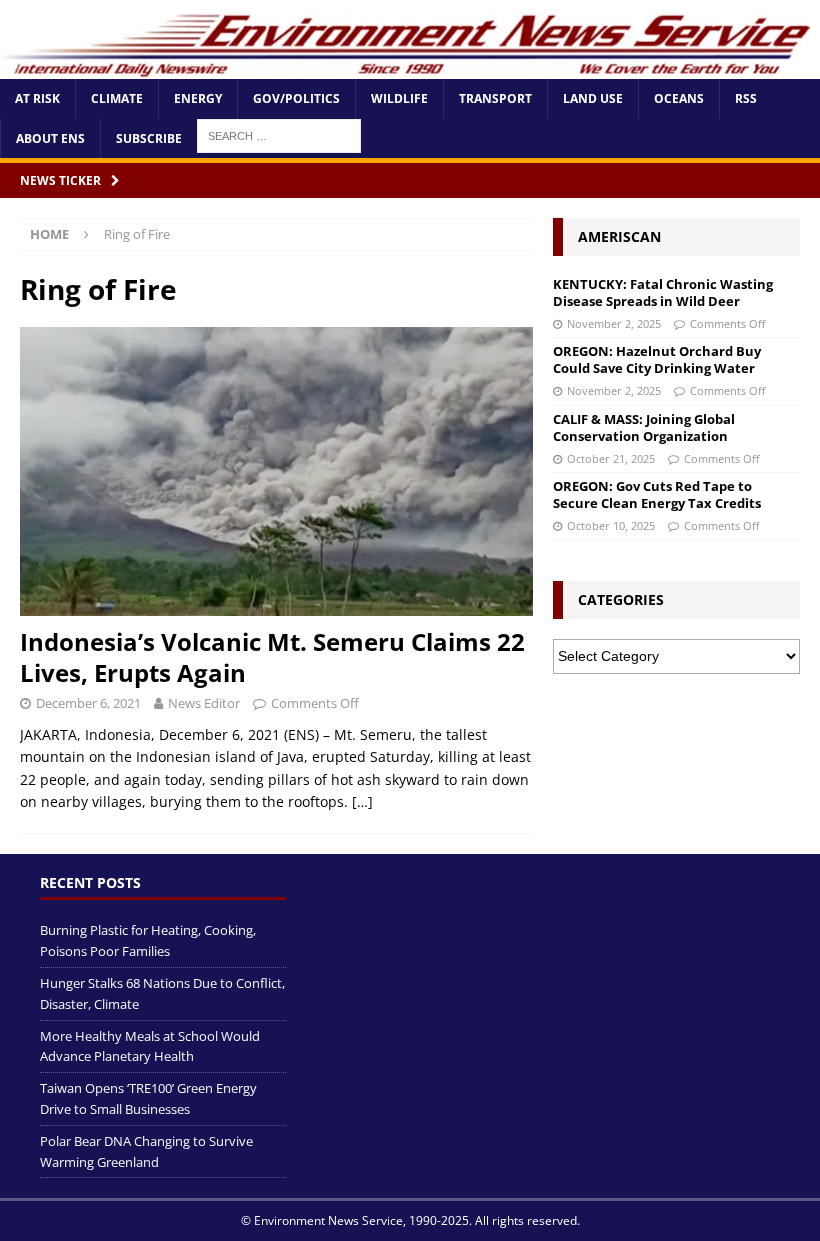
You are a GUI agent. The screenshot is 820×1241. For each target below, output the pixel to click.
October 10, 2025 (611, 525)
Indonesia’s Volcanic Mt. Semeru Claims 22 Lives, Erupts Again (272, 657)
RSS (746, 98)
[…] (362, 801)
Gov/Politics (296, 98)
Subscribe (149, 138)
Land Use (593, 98)
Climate (117, 98)
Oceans (679, 98)
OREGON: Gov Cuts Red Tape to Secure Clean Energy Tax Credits (657, 494)
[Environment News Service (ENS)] (410, 67)
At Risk (37, 98)
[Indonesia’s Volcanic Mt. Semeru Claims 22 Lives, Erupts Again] (276, 471)
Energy (198, 98)
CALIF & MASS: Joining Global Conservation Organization (644, 427)
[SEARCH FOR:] (279, 134)
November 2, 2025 (614, 323)
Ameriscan (619, 236)
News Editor (204, 703)
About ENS (50, 138)
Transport (495, 98)
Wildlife (399, 98)
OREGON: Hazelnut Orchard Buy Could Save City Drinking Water (657, 359)
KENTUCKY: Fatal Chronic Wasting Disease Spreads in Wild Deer (663, 292)
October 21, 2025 (611, 458)
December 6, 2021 (88, 703)
